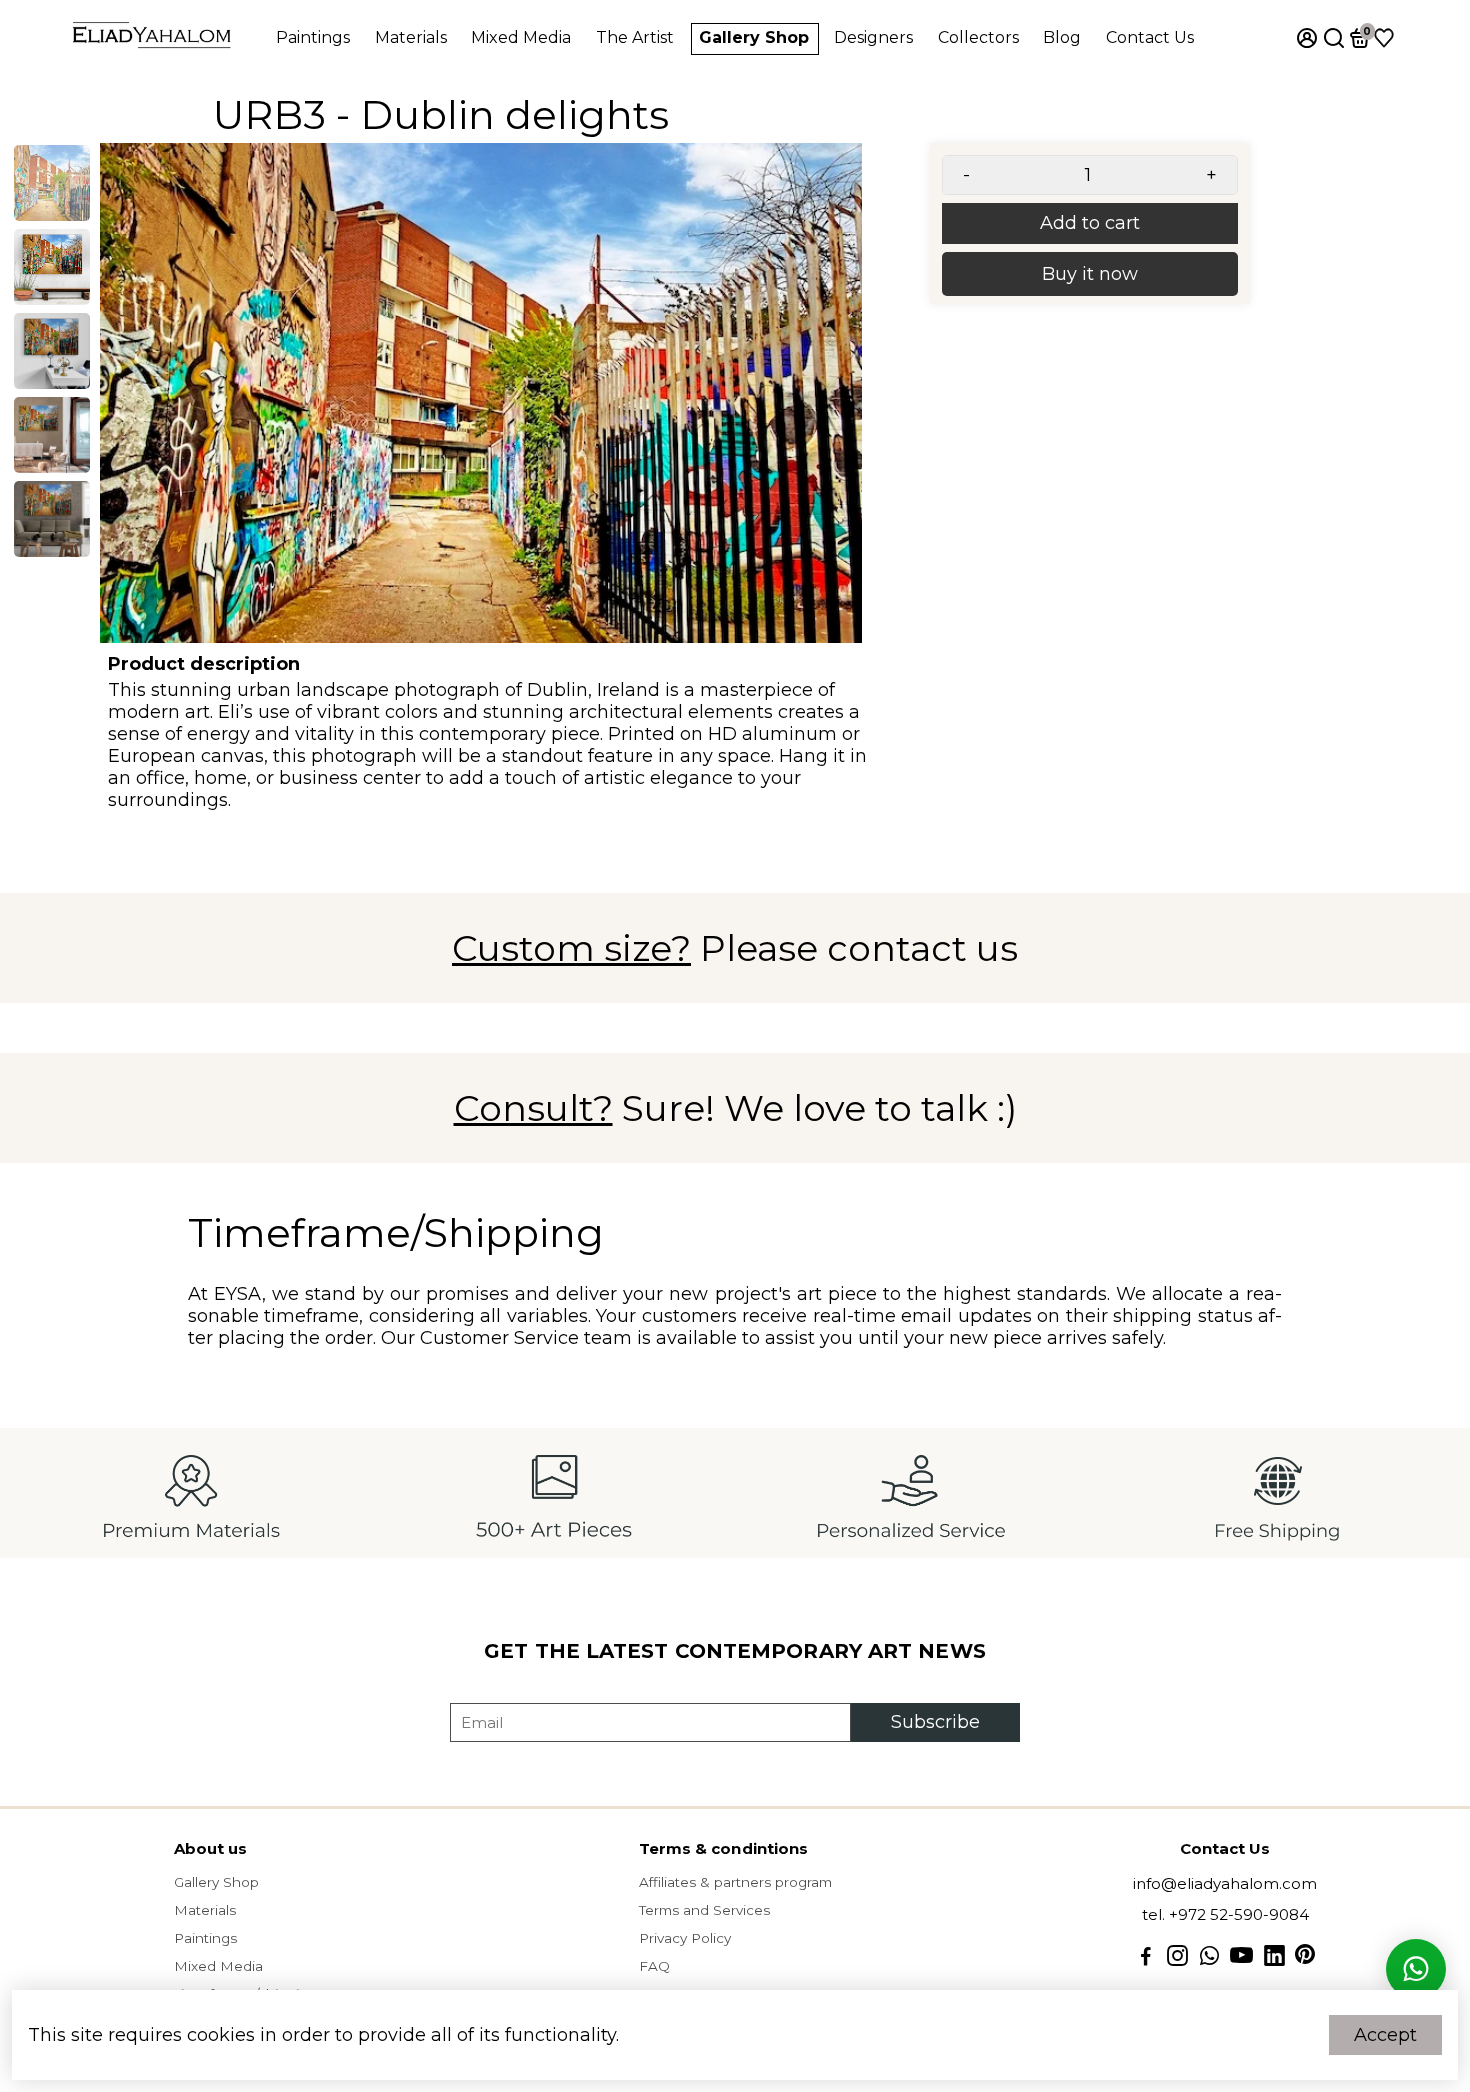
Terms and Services (704, 1910)
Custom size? (571, 948)
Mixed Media (521, 37)
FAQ (654, 1966)
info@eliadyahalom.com (1225, 1883)
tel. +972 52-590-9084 (1225, 1914)
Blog (1062, 37)
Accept (1385, 2035)
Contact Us (1150, 37)
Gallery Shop (754, 37)
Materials (411, 37)
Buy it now (1090, 274)
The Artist (635, 37)
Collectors (978, 37)
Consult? (533, 1108)
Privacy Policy (685, 1938)
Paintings (313, 37)
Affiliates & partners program (735, 1882)
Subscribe (935, 1722)
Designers (873, 37)
